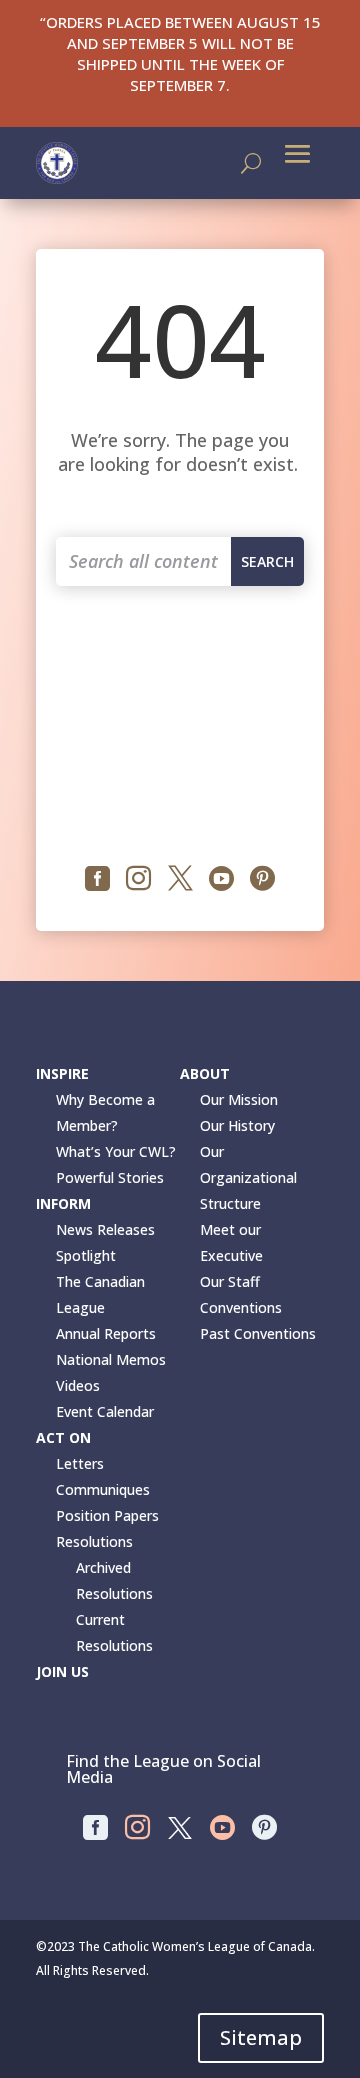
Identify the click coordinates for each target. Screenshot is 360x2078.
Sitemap (261, 2037)
